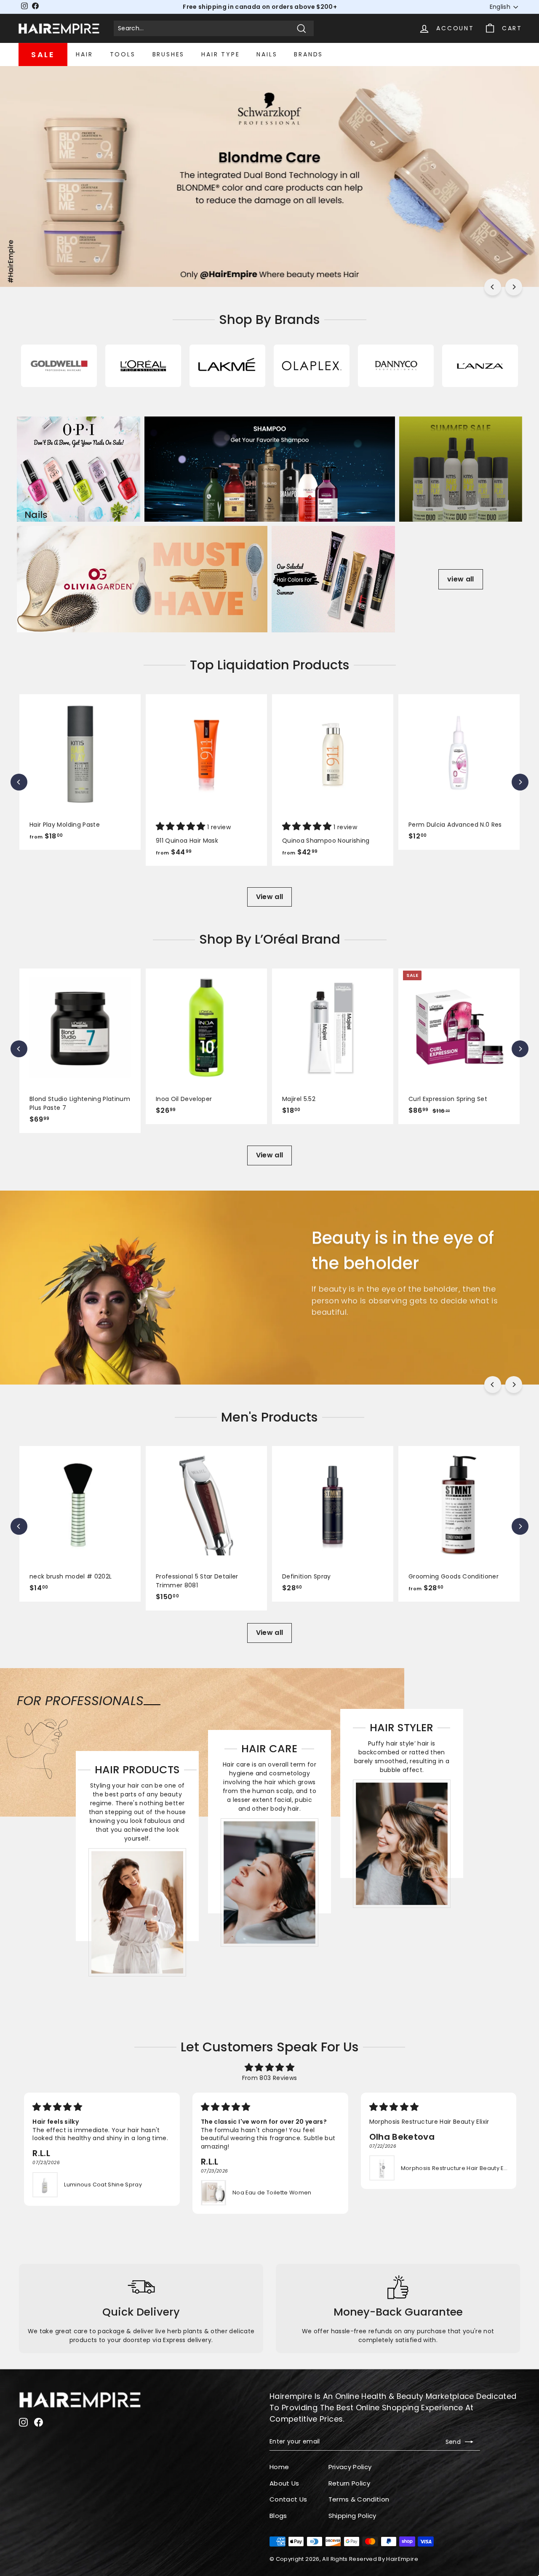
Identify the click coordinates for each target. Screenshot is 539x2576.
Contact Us (288, 2499)
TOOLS (123, 54)
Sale (43, 54)
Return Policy (350, 2483)
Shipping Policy (352, 2516)
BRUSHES (169, 54)
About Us (284, 2483)
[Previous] (493, 287)
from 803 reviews (270, 2078)
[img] (269, 2067)
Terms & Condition (359, 2499)
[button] (181, 827)
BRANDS (308, 54)
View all (270, 897)
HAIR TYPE (220, 54)
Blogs (278, 2516)
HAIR (84, 54)
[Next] (514, 287)
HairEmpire (402, 2559)
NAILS (267, 54)
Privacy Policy (350, 2467)
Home (279, 2467)
